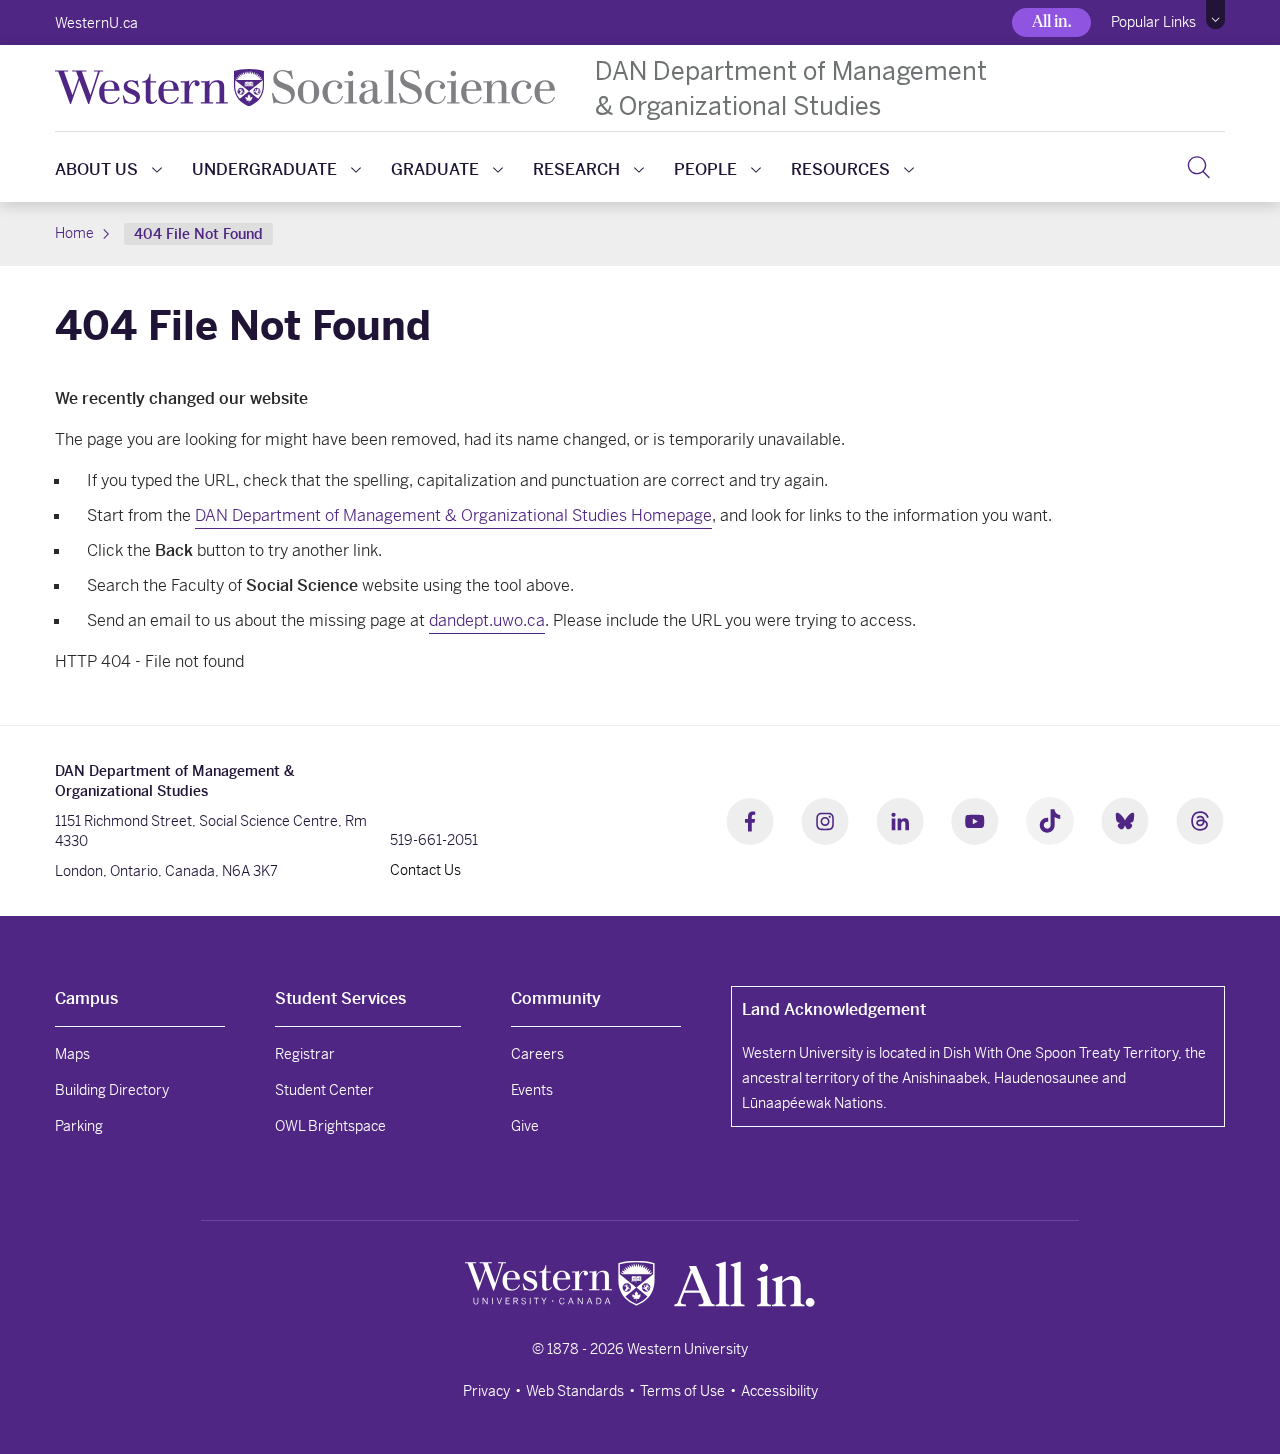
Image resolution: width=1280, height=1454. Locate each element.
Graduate (435, 169)
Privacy (486, 1391)
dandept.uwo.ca (487, 620)
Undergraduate (264, 169)
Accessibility (779, 1391)
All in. (1051, 21)
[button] (1215, 15)
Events (532, 1090)
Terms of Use (682, 1391)
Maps (72, 1054)
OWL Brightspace (330, 1126)
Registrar (305, 1054)
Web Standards (575, 1391)
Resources (840, 169)
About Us (96, 169)
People (705, 169)
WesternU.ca (96, 23)
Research (576, 169)
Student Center (324, 1090)
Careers (537, 1054)
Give (525, 1126)
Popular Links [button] (1153, 22)
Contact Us (425, 870)
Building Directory (112, 1090)
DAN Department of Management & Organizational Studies (791, 88)
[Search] (1198, 167)
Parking (79, 1126)
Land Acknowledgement (834, 1009)
